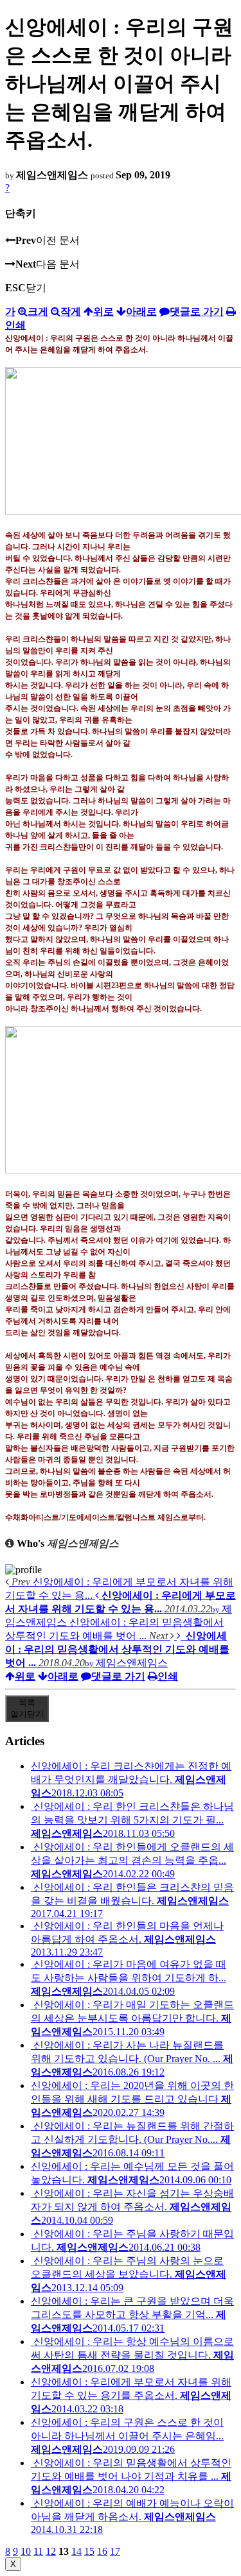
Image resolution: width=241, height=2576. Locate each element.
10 (26, 2551)
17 (115, 2551)
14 (76, 2551)
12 (51, 2551)
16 (102, 2551)
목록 (27, 1708)
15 (89, 2551)
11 (38, 2551)
